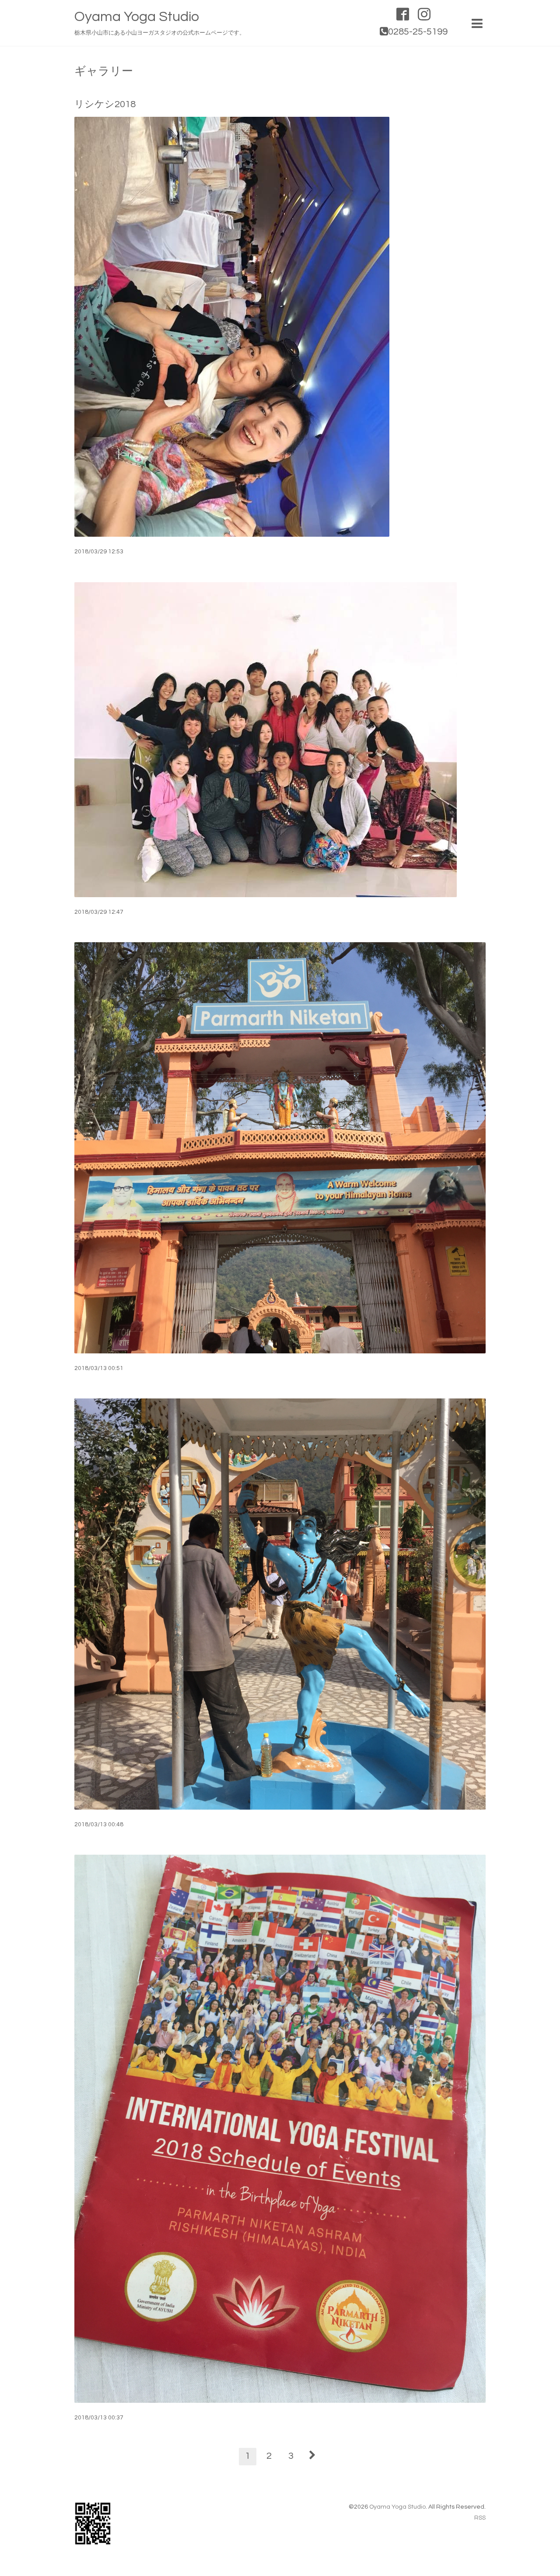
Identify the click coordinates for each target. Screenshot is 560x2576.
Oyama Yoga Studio (137, 17)
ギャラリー (104, 71)
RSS (480, 2518)
